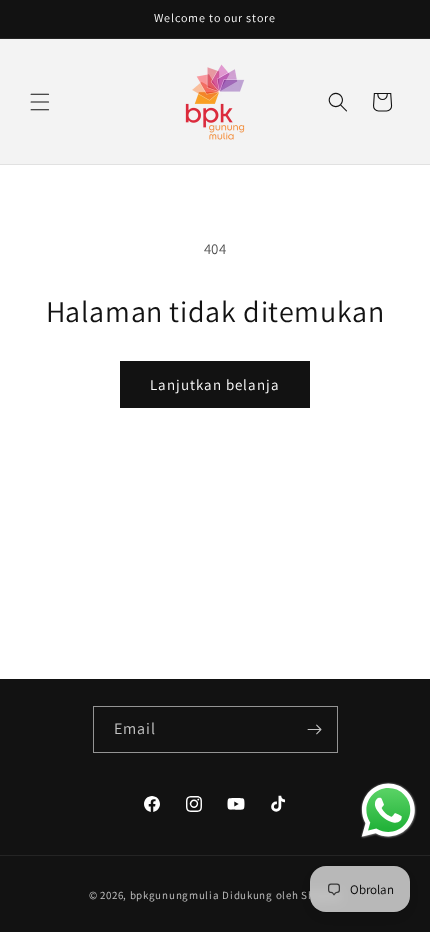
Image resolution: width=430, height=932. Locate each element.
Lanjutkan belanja (215, 384)
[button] (40, 102)
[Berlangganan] (315, 729)
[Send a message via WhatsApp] (388, 810)
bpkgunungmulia (175, 895)
